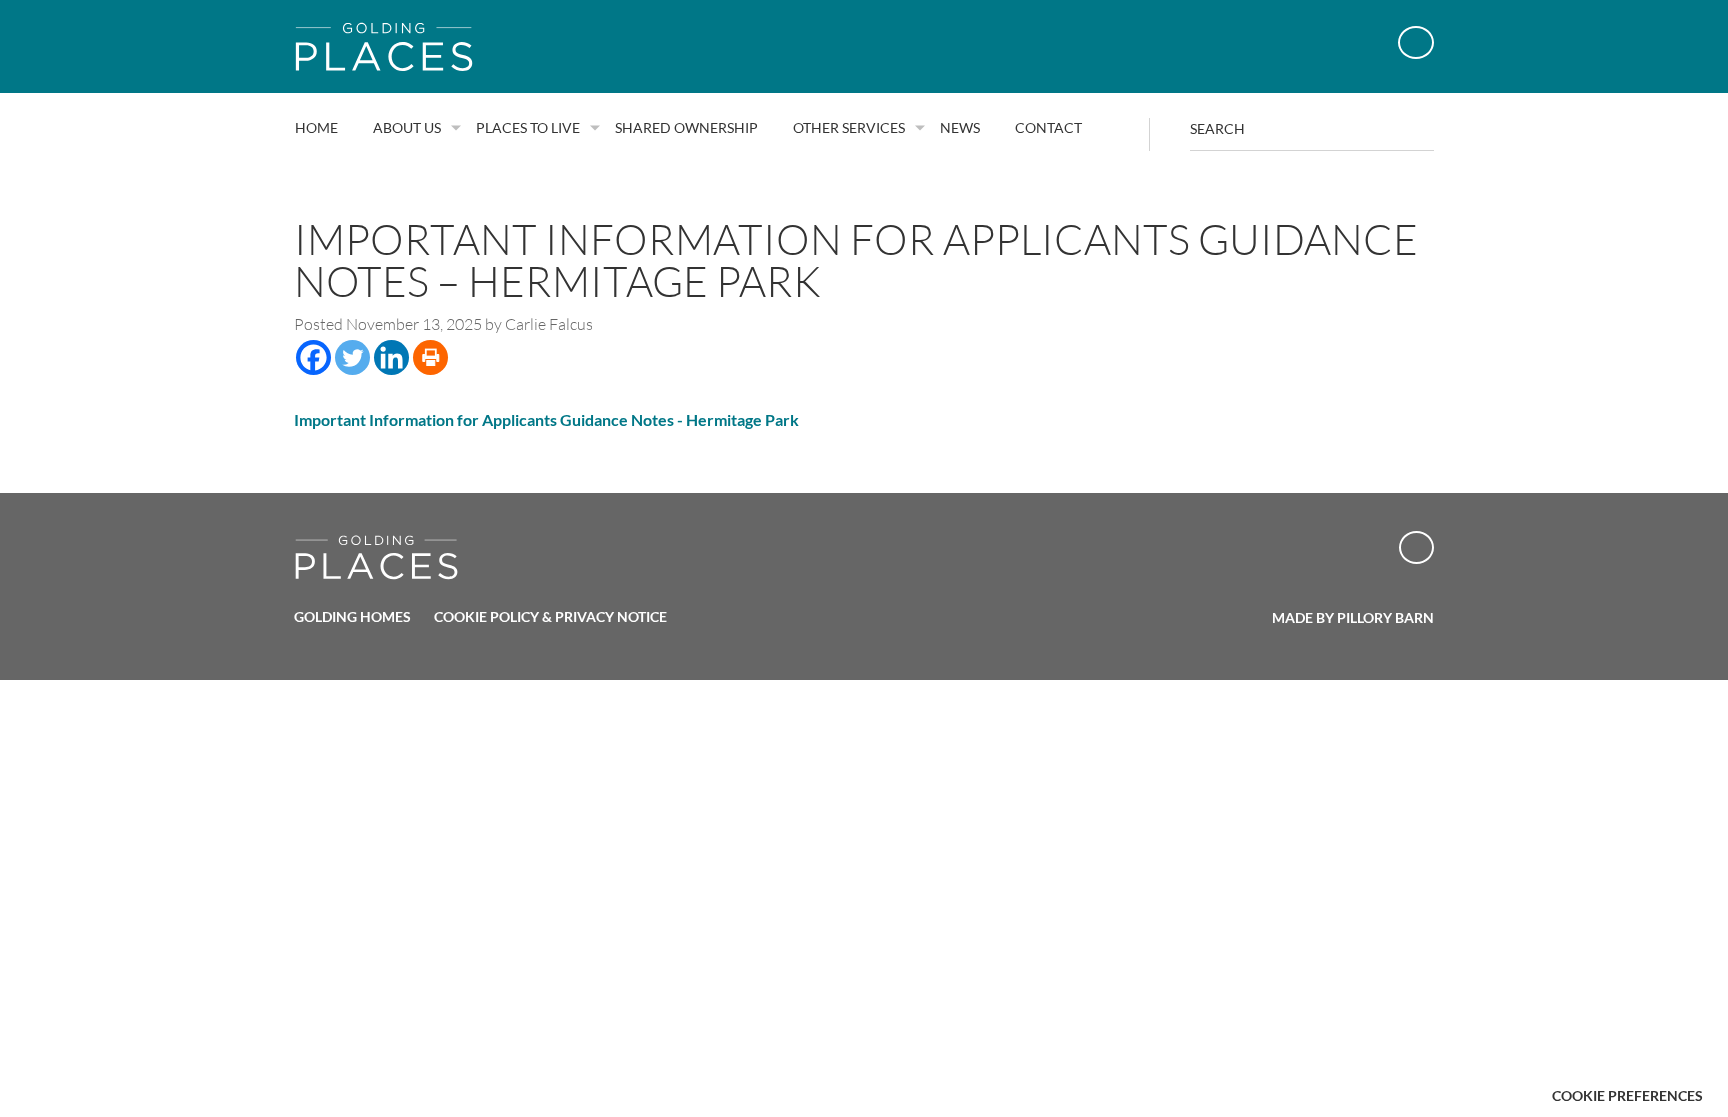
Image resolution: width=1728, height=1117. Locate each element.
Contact (1048, 127)
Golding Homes (352, 616)
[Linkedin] (391, 357)
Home (316, 127)
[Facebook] (313, 357)
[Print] (430, 357)
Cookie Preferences (1627, 1095)
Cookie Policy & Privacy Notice (550, 616)
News (960, 127)
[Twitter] (352, 357)
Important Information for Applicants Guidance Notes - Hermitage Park (546, 419)
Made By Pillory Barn (1353, 617)
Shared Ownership (686, 127)
